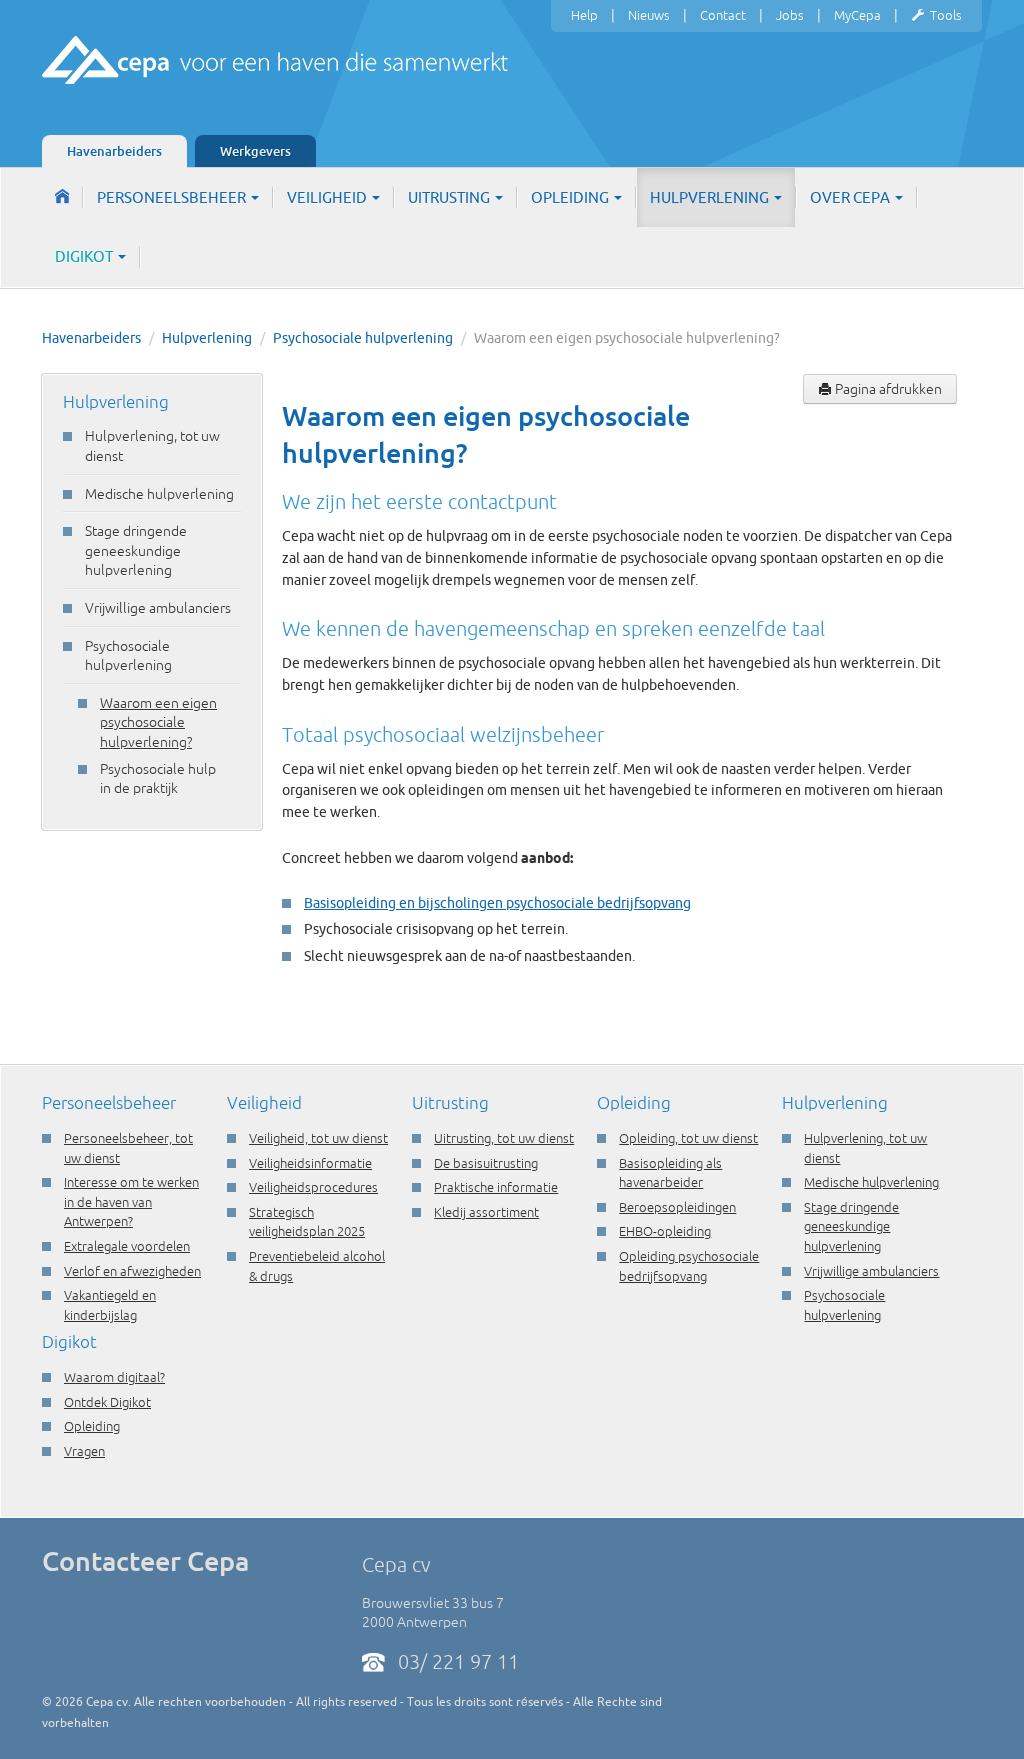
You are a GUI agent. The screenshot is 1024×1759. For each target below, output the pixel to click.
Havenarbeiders (114, 151)
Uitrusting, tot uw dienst (504, 1138)
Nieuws (649, 15)
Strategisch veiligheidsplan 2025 (307, 1222)
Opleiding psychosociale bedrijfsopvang (689, 1266)
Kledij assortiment (486, 1212)
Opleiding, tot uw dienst (688, 1138)
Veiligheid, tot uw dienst (318, 1138)
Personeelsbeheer (173, 197)
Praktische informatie (496, 1187)
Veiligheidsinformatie (310, 1163)
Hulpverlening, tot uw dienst (152, 446)
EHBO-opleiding (665, 1231)
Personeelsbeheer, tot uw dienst (128, 1148)
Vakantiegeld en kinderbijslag (110, 1305)
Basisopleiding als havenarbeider (670, 1173)
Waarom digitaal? (114, 1377)
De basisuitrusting (486, 1163)
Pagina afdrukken (887, 389)
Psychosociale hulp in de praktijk (158, 779)
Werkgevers (255, 151)
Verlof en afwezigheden (132, 1271)
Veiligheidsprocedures (313, 1187)
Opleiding (571, 197)
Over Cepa (851, 197)
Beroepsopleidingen (677, 1207)
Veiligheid (328, 197)
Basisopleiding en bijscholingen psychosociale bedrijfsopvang (497, 903)
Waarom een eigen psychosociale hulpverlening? (158, 722)
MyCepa (857, 15)
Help (584, 15)
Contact (723, 15)
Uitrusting (450, 197)
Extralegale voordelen (127, 1246)
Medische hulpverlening (159, 494)
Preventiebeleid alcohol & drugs (317, 1266)
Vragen (84, 1451)
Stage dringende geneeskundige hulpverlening (136, 550)
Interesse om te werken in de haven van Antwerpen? (131, 1201)
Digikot (85, 256)
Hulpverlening (711, 197)
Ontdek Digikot (107, 1402)
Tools (946, 15)
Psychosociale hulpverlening (363, 338)
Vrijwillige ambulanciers (158, 608)
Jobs (790, 15)
